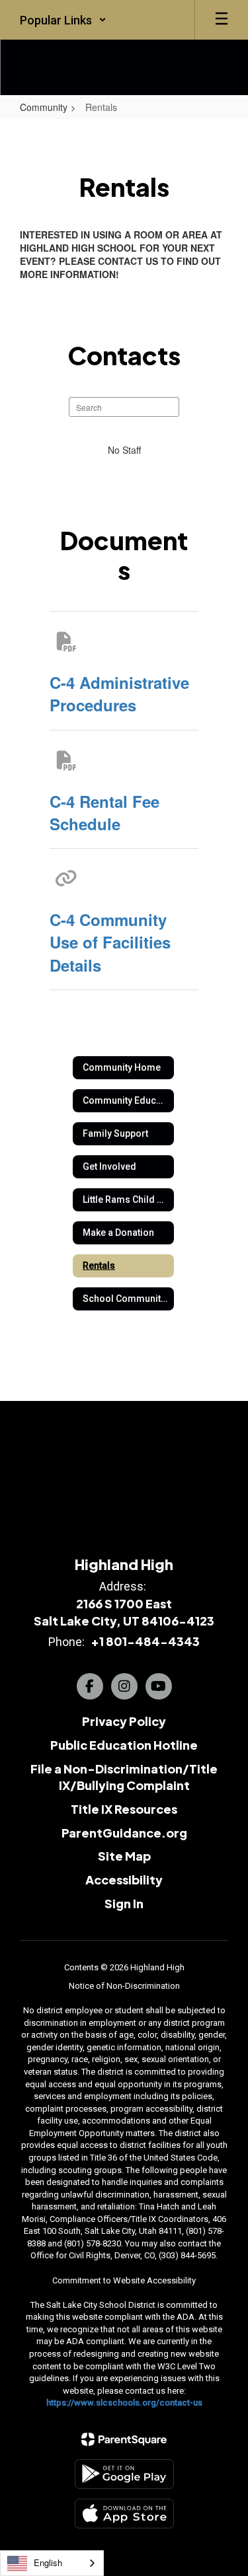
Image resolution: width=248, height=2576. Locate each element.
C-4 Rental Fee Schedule (104, 812)
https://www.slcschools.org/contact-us (124, 2403)
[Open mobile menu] (222, 20)
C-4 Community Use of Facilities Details (110, 942)
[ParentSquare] (124, 2439)
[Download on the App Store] (124, 2514)
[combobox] (52, 2563)
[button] (63, 20)
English (48, 2562)
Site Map (124, 1856)
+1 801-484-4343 (145, 1641)
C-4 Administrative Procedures (119, 694)
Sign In (124, 1903)
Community (44, 107)
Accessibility (124, 1879)
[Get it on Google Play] (124, 2474)
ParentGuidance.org (124, 1833)
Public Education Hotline (124, 1745)
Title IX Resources (124, 1809)
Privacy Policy (124, 1721)
